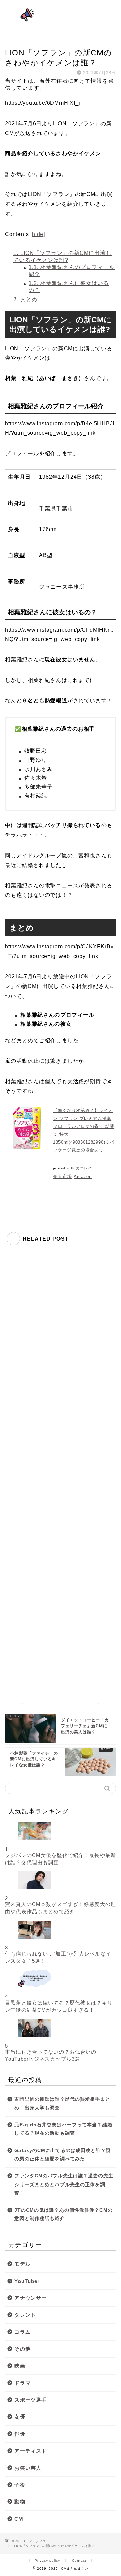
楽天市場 (63, 1176)
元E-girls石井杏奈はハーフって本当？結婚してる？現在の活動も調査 (63, 2129)
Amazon (83, 1176)
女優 (20, 2417)
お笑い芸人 (28, 2468)
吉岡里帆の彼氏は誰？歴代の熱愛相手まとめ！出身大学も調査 (62, 2103)
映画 (20, 2366)
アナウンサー (31, 2298)
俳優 (20, 2434)
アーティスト (18, 40)
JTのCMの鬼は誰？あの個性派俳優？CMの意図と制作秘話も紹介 (64, 2215)
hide (38, 234)
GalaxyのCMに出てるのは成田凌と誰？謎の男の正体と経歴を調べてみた (63, 2155)
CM (19, 2519)
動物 (20, 2502)
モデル (23, 2264)
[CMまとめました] (61, 23)
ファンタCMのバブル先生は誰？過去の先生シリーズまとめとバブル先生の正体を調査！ (64, 2184)
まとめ (25, 299)
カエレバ (84, 1168)
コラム (23, 2332)
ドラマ (23, 2383)
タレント (25, 2315)
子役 (20, 2485)
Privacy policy (47, 2560)
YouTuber (27, 2281)
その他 (23, 2349)
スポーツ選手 (31, 2400)
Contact (79, 2560)
